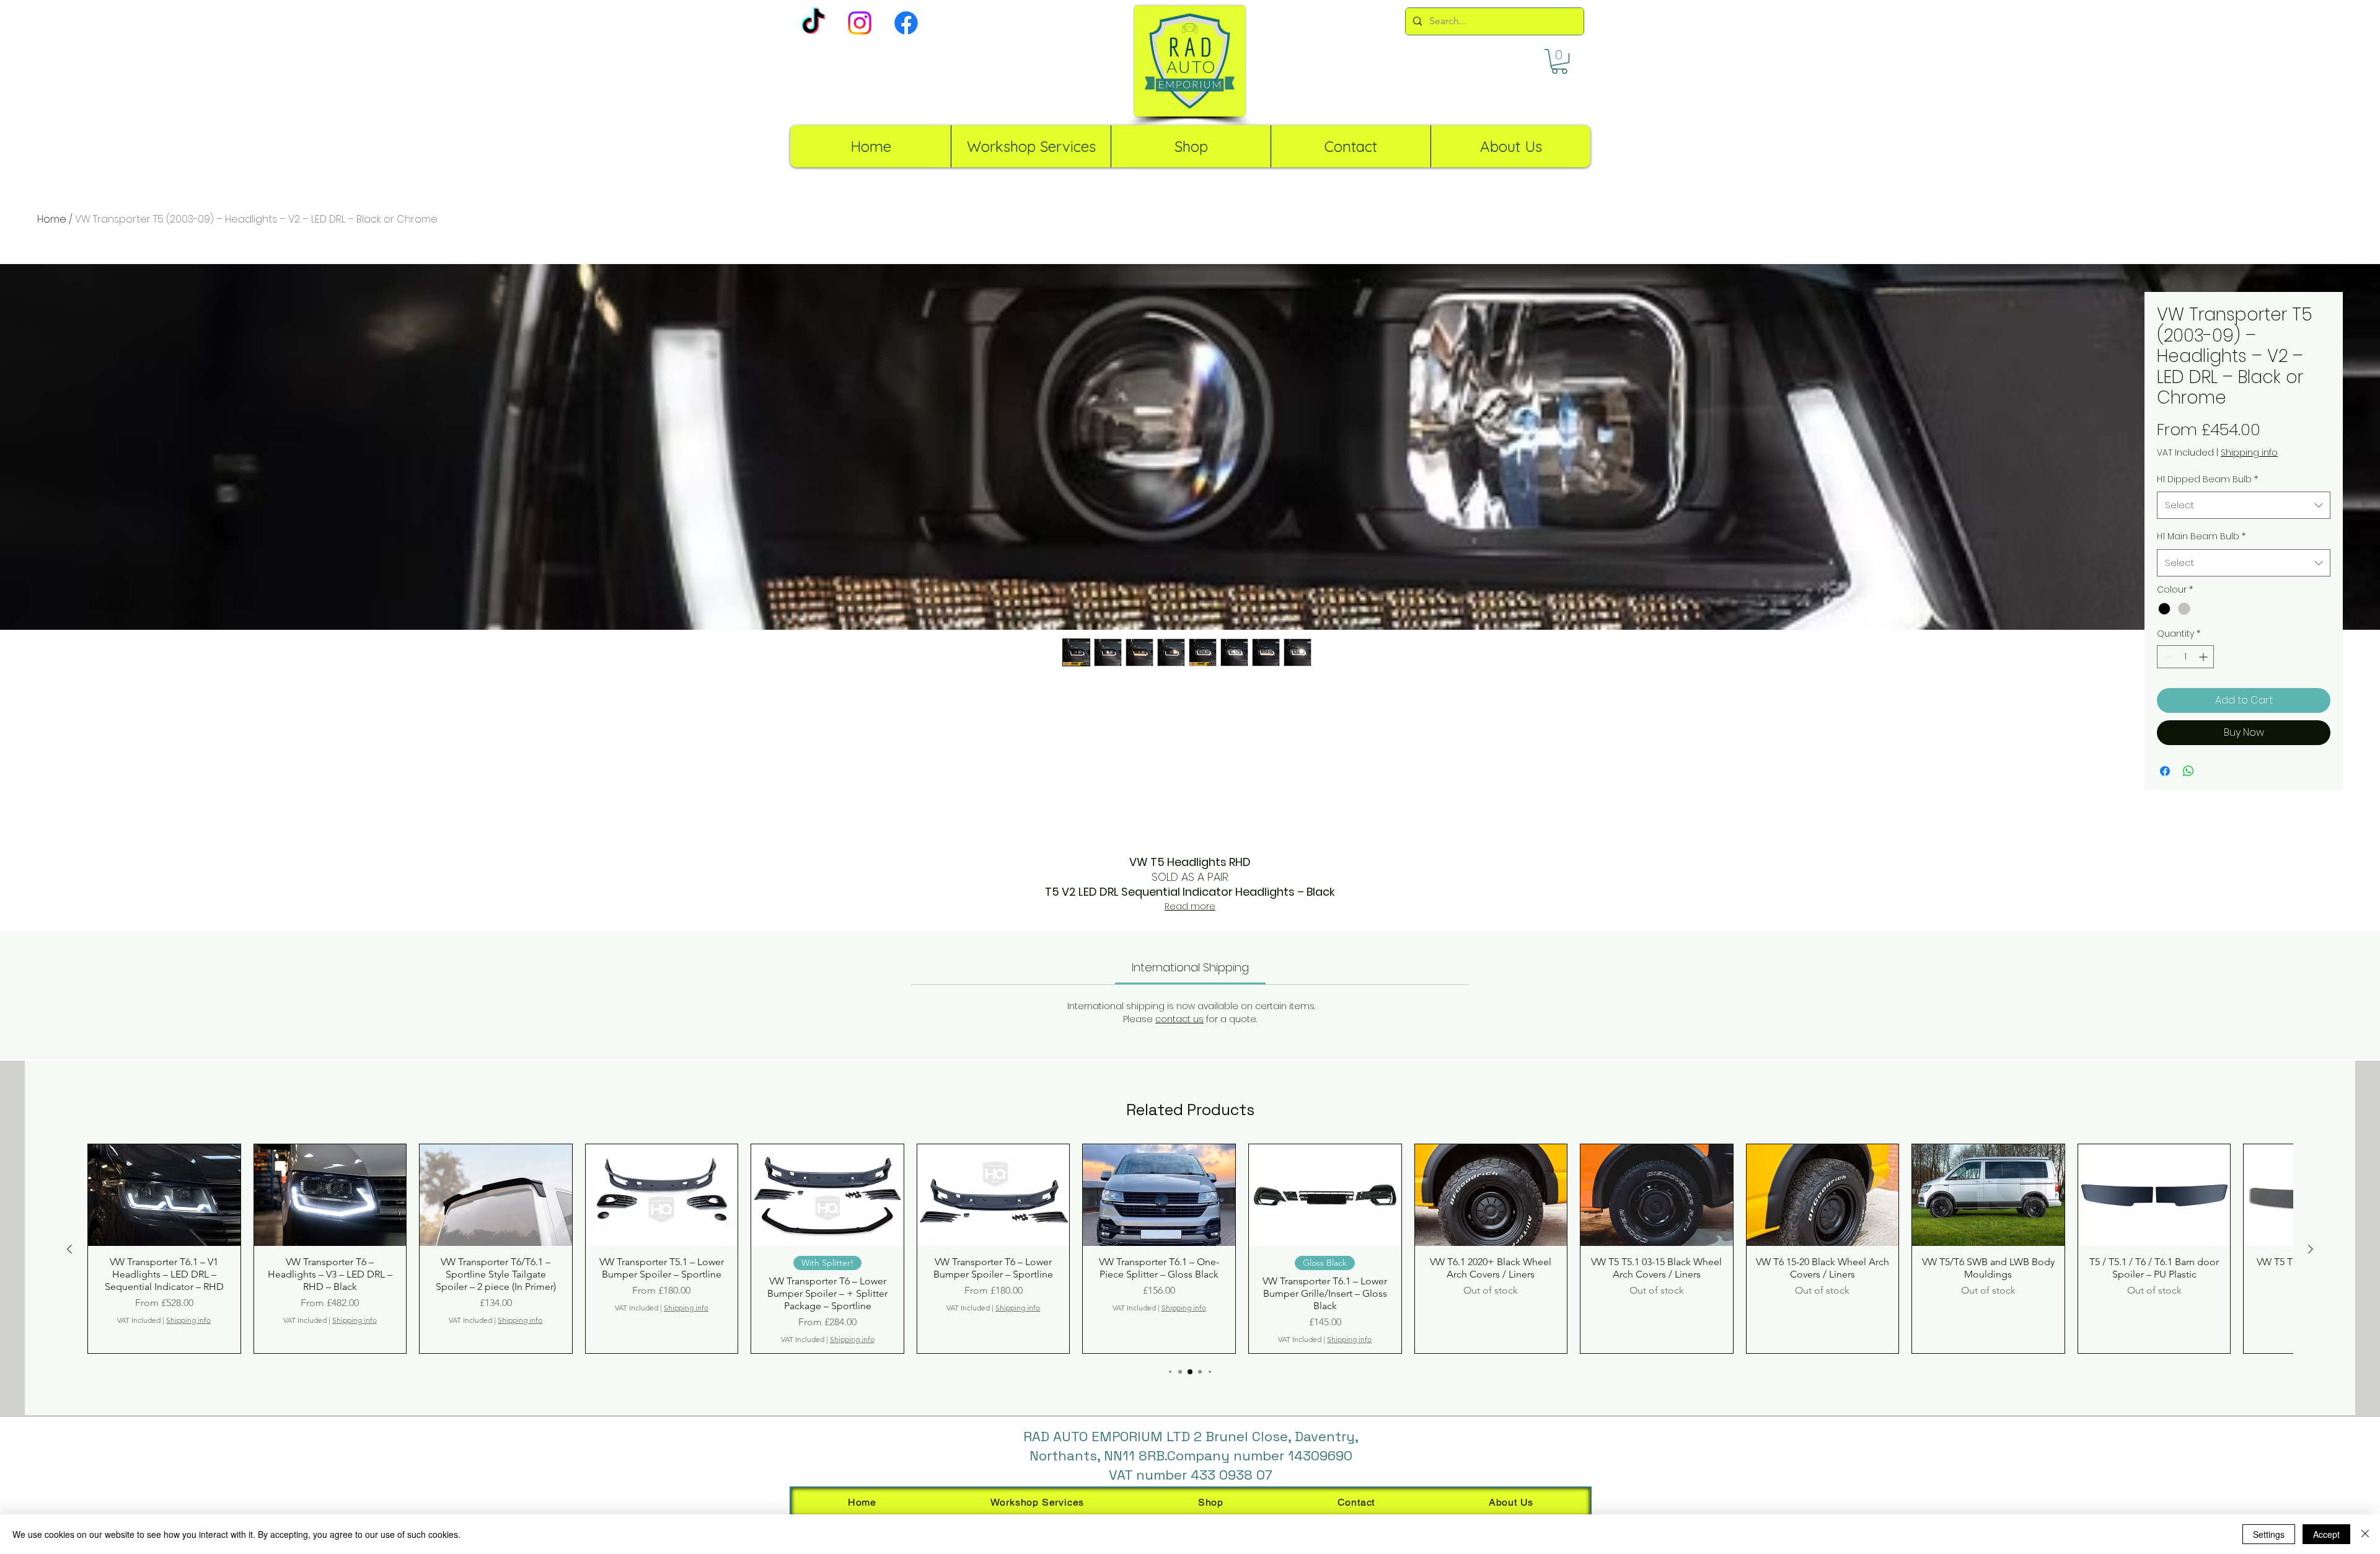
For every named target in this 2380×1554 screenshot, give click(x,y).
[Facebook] (906, 23)
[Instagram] (860, 23)
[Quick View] (164, 1195)
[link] (1190, 967)
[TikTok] (813, 23)
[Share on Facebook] (2165, 771)
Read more (1190, 906)
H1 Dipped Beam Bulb (2207, 479)
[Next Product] (2311, 1249)
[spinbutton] (2185, 657)
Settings (2269, 1534)
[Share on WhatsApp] (2188, 771)
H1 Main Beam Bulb (2201, 536)
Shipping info (2249, 453)
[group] (1190, 1249)
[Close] (2365, 1534)
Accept (2326, 1534)
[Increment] (2204, 657)
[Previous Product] (69, 1249)
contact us (1179, 1019)
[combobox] (2244, 505)
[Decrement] (2166, 657)
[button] (1559, 61)
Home (52, 219)
